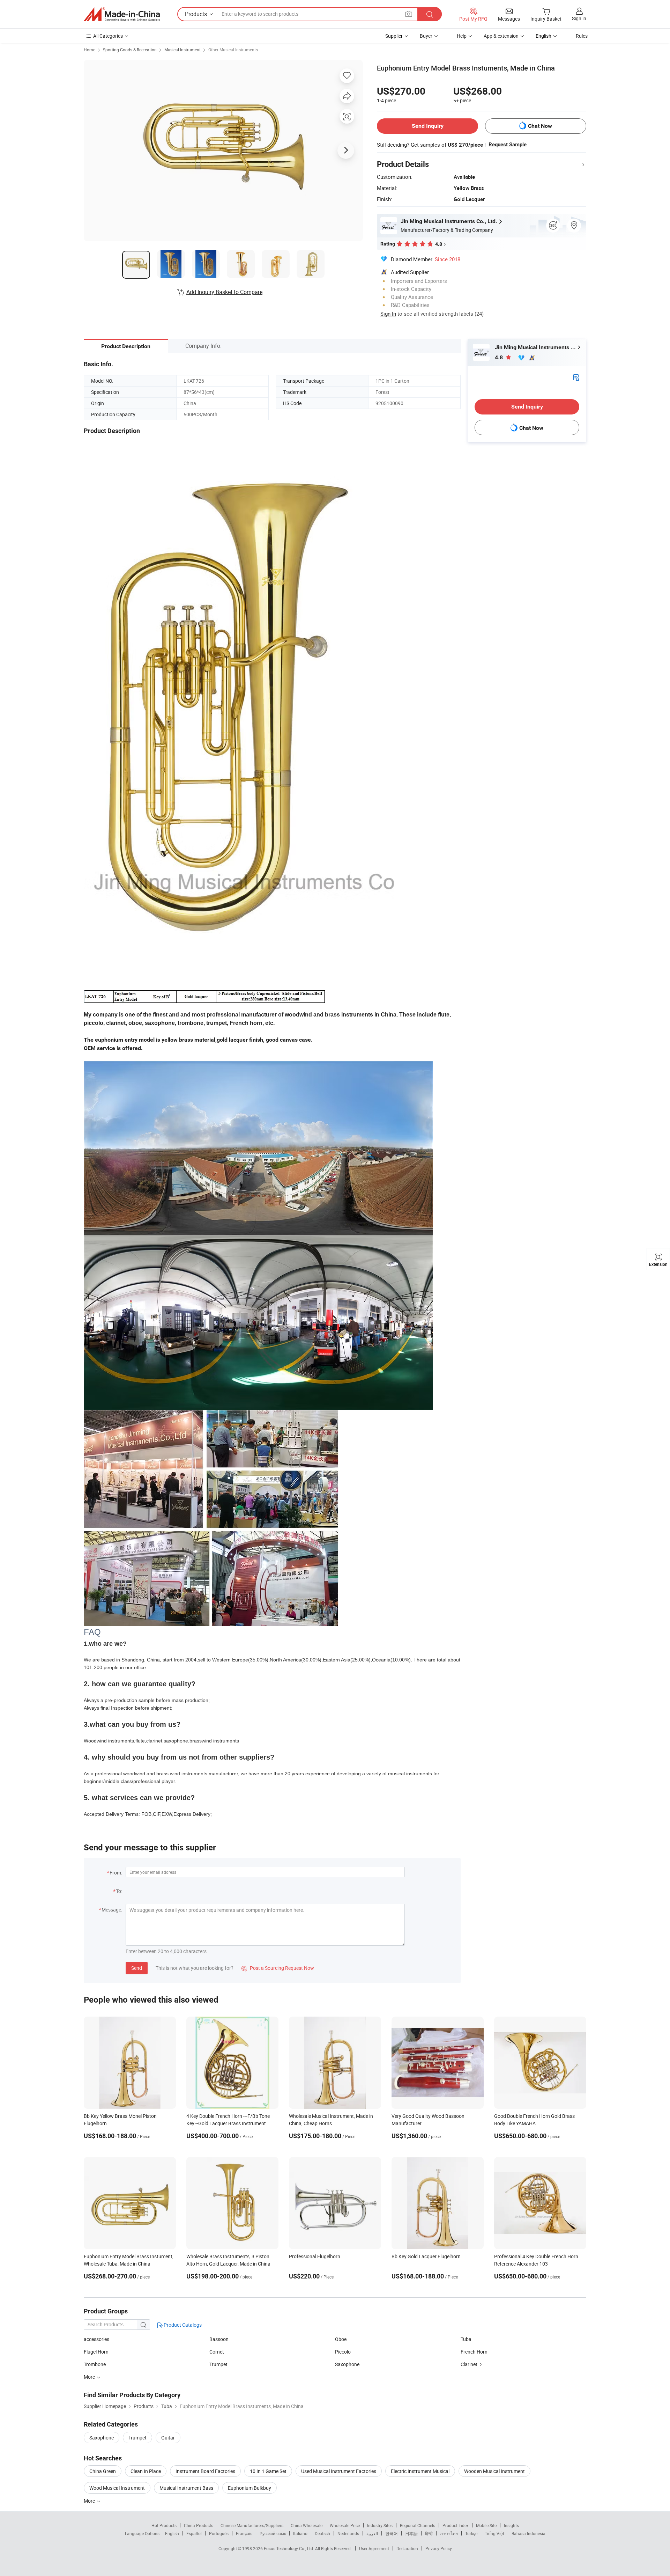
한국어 (392, 2533)
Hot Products (164, 2525)
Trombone (95, 2364)
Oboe (341, 2339)
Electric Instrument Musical (420, 2471)
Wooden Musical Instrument (494, 2471)
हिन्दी (429, 2533)
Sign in (579, 18)
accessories (96, 2339)
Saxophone (347, 2364)
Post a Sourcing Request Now (278, 1968)
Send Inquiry (428, 126)
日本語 (411, 2533)
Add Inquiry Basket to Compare (224, 292)
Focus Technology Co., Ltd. (289, 2548)
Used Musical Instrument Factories (339, 2471)
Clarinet (469, 2364)
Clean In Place (146, 2471)
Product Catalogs (182, 2325)
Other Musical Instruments (233, 50)
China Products (199, 2525)
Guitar (168, 2438)
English (172, 2533)
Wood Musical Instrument (117, 2488)
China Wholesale (307, 2525)
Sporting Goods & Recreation (130, 50)
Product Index (456, 2525)
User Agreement (374, 2548)
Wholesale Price (345, 2525)
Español (194, 2533)
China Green (103, 2471)
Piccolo (343, 2352)
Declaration (407, 2548)
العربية (372, 2533)
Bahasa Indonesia (528, 2533)
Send (137, 1968)
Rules (582, 36)
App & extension (501, 36)
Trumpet (218, 2364)
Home (90, 50)
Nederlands (348, 2533)
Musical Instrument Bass (186, 2488)
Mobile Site (486, 2525)
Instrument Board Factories (205, 2471)
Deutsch (322, 2533)
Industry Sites (380, 2525)
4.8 (500, 357)
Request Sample (508, 145)
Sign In (388, 314)
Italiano (300, 2533)
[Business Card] (576, 377)
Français (244, 2533)
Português (219, 2533)
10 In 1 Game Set (268, 2471)
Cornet (217, 2352)
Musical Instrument (183, 50)
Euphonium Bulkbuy (250, 2488)
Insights (511, 2525)
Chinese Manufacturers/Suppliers (252, 2525)
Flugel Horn (96, 2352)
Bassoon (219, 2339)
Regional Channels (418, 2525)
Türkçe (471, 2533)
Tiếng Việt (494, 2533)
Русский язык (273, 2533)
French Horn (474, 2352)
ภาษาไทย (449, 2533)
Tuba (466, 2339)
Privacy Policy (439, 2548)
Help (462, 36)
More (90, 2501)
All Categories (108, 36)
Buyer (426, 36)
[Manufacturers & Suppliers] (122, 14)
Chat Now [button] (540, 126)
